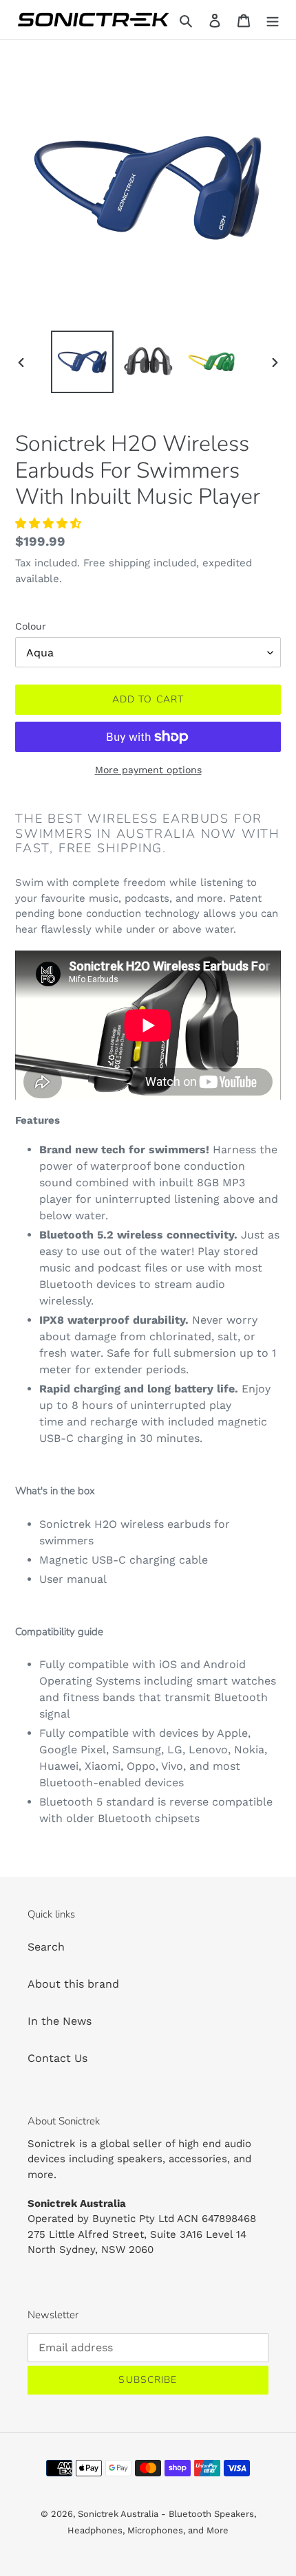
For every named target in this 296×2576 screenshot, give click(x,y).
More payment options (148, 770)
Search (46, 1947)
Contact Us (57, 2058)
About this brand (73, 1984)
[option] (83, 362)
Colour (31, 626)
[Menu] (273, 20)
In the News (60, 2021)
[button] (50, 523)
